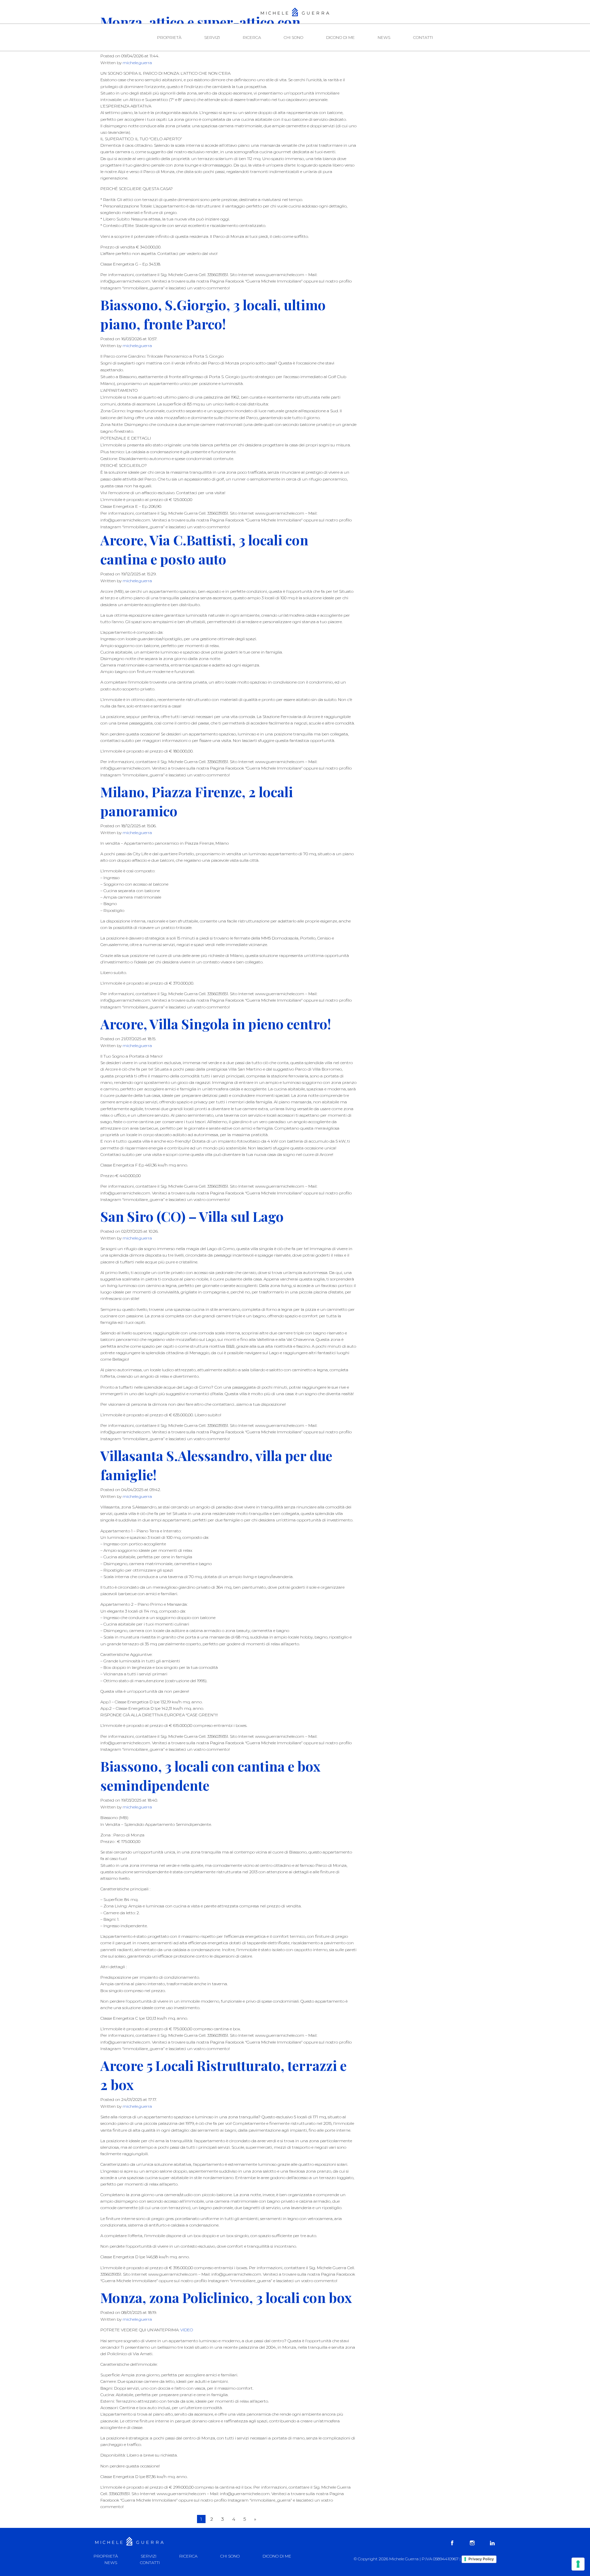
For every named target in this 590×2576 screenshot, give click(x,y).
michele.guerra (137, 63)
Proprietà (169, 37)
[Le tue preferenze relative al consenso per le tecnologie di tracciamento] (578, 2564)
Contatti (423, 37)
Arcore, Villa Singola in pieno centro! (216, 1024)
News (384, 37)
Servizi (212, 37)
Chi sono (293, 37)
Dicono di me (340, 37)
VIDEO (187, 2330)
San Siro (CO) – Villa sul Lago (192, 1216)
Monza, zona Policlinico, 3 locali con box (226, 2297)
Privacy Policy (481, 2559)
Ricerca (252, 37)
